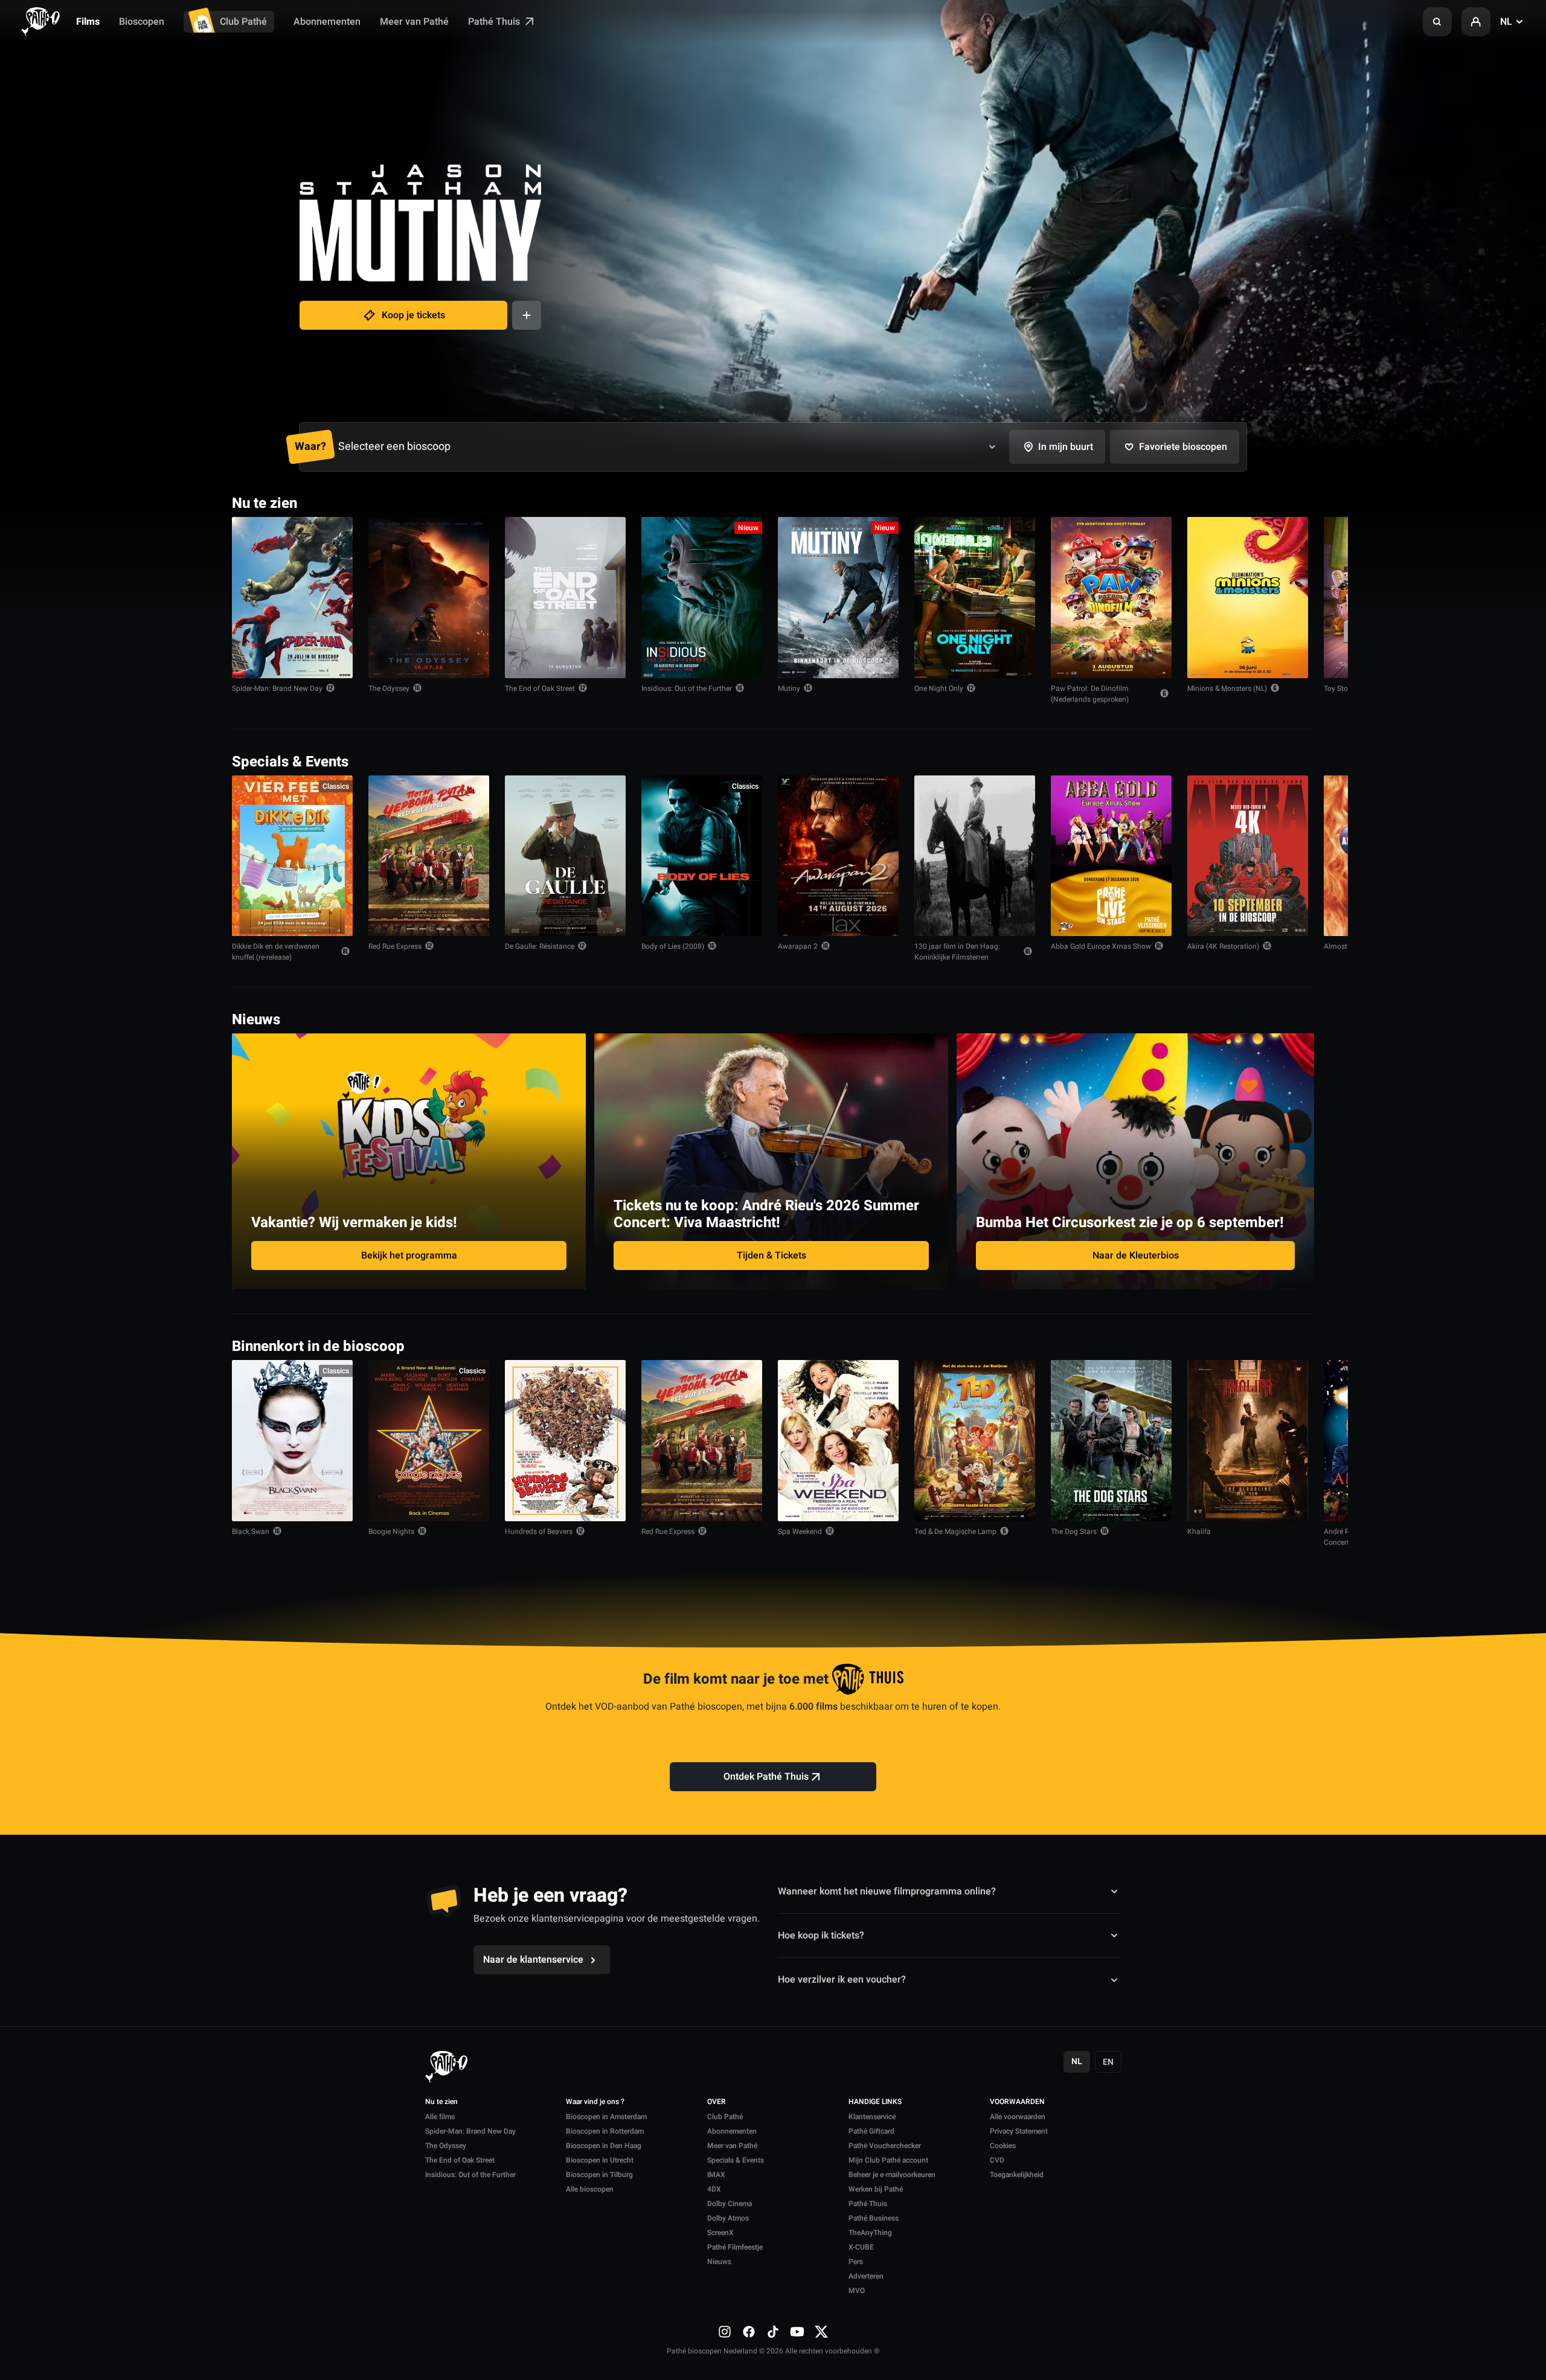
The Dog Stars (1074, 1532)
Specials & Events (736, 2160)
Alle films (440, 2117)
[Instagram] (725, 2332)
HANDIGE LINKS (875, 2102)
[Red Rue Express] (429, 856)
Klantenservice (872, 2117)
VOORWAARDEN (1017, 2102)
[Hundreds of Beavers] (565, 1441)
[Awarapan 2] (838, 856)
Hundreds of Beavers (539, 1532)
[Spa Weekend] (838, 1441)
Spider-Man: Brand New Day (277, 688)
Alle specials (1277, 761)
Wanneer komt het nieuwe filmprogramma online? (887, 1891)
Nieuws (719, 2262)
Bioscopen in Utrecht (600, 2160)
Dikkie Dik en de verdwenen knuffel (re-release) (276, 952)
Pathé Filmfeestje (735, 2247)
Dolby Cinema (730, 2204)
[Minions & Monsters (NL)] (1248, 598)
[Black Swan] (292, 1441)
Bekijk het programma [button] (409, 1256)
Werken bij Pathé (876, 2189)
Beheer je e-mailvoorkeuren (892, 2175)
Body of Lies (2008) (673, 946)
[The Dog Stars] (1111, 1441)
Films (88, 22)
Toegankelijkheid (1017, 2175)
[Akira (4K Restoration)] (1248, 856)
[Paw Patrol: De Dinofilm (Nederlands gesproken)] (1111, 598)
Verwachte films (1270, 1345)
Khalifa (1199, 1532)
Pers (856, 2262)
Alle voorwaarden (1018, 2117)
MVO (857, 2291)
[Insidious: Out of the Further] (702, 598)
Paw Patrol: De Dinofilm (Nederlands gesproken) (1090, 694)
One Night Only (939, 688)
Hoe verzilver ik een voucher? (842, 1980)
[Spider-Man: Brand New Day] (292, 598)
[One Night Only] (975, 598)
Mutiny (789, 688)
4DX (714, 2189)
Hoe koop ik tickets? (821, 1936)
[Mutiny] (838, 598)
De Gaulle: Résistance (540, 946)
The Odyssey (389, 688)
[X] (821, 2332)
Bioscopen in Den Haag (604, 2146)
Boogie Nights (391, 1532)
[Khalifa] (1248, 1441)
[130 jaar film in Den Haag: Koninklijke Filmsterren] (975, 856)
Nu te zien (441, 2102)
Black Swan (251, 1532)
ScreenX (720, 2233)
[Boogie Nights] (429, 1441)
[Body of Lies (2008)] (702, 856)
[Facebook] (749, 2332)
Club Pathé (243, 22)
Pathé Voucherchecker (885, 2146)
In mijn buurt (1066, 447)
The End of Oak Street (540, 688)
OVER (717, 2102)
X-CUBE (861, 2247)
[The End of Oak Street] (565, 598)
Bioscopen (142, 22)
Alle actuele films (1268, 502)
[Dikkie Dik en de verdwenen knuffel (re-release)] (292, 856)
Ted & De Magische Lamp (955, 1532)
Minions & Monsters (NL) (1227, 688)
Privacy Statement (1019, 2131)
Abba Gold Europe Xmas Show (1101, 946)
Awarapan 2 (798, 946)
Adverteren (866, 2276)
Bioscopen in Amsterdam (606, 2117)
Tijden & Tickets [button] (771, 1256)
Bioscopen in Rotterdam (605, 2131)
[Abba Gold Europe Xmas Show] (1111, 856)
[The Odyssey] (429, 598)
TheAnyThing (870, 2233)
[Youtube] (797, 2332)
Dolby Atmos (728, 2218)
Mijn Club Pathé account (888, 2160)
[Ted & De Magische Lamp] (975, 1441)
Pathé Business (874, 2218)
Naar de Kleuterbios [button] (1136, 1256)
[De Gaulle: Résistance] (565, 856)
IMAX (716, 2175)
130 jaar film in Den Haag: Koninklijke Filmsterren (957, 952)
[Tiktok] (773, 2332)
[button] (1437, 22)
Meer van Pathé (414, 22)
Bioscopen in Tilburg (599, 2175)
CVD (997, 2160)
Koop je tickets (413, 315)
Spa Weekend (800, 1532)
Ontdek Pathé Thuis (766, 1777)
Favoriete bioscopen (1183, 447)
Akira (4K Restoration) (1223, 946)
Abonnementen (327, 22)
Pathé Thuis (495, 22)
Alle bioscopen (590, 2189)
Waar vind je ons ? (595, 2102)
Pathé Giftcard (871, 2131)
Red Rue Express (395, 946)
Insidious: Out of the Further (687, 688)
